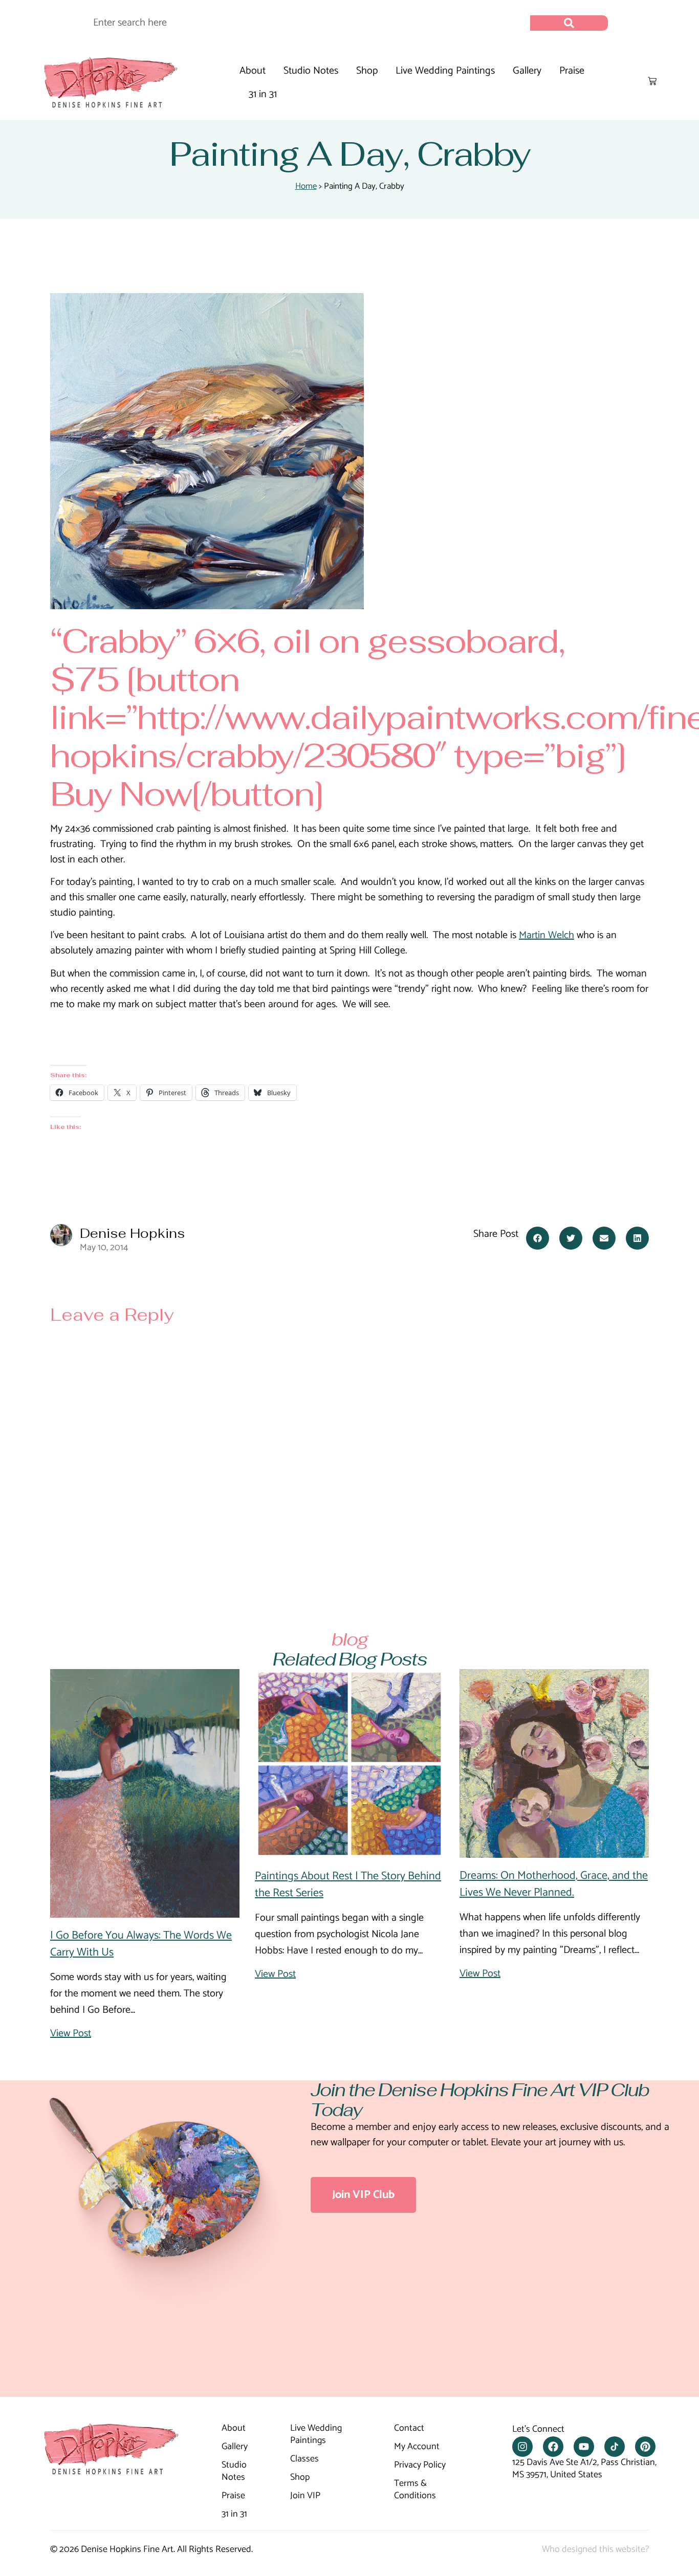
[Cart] (652, 81)
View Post (71, 2034)
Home (306, 186)
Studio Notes (311, 71)
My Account (417, 2447)
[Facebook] (553, 2447)
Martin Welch (547, 935)
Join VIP (305, 2496)
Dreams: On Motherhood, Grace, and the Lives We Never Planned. (554, 1884)
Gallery (527, 71)
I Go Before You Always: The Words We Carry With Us (141, 1944)
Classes (304, 2459)
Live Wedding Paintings (445, 71)
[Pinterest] (645, 2447)
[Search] (569, 23)
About (253, 71)
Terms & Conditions (415, 2490)
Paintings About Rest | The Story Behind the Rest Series (348, 1885)
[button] (538, 1238)
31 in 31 (263, 94)
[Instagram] (522, 2447)
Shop (367, 71)
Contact (409, 2429)
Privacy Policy (420, 2466)
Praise (572, 71)
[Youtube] (584, 2447)
